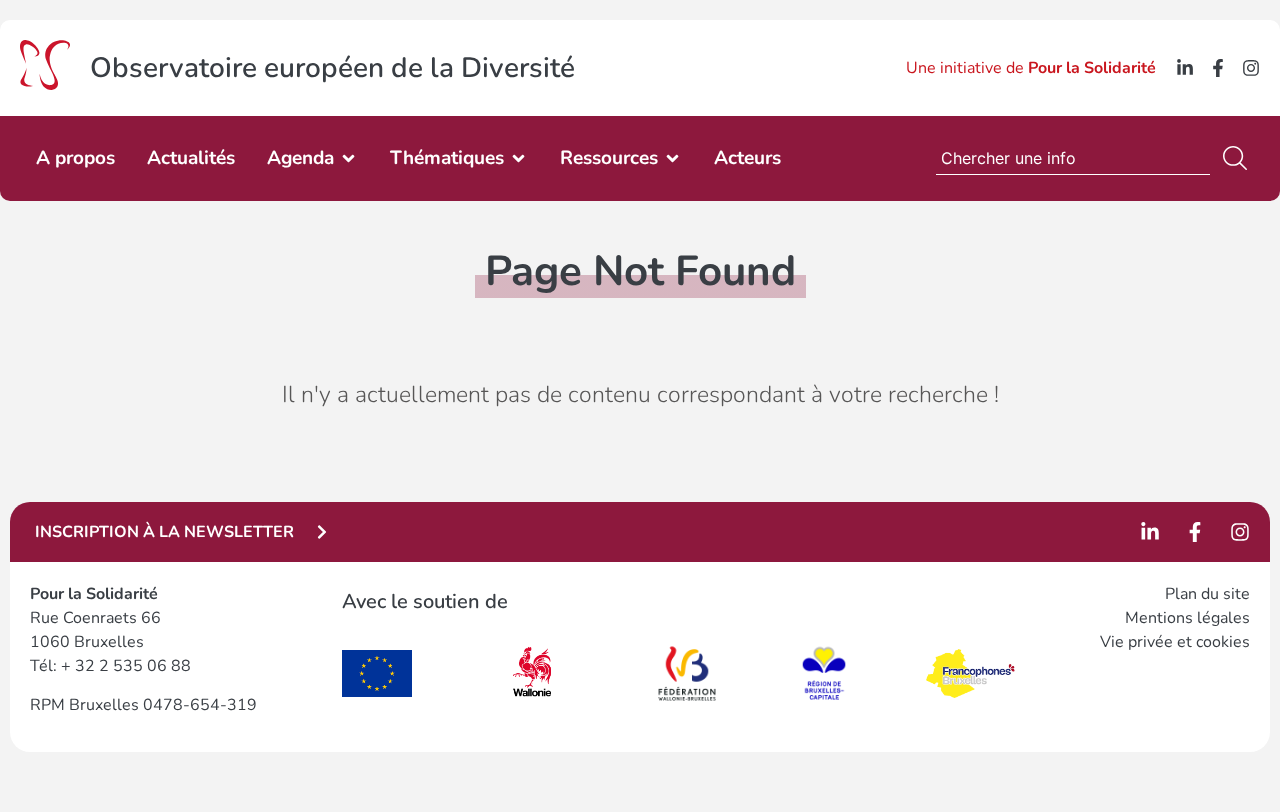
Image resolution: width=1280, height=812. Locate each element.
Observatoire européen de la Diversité (332, 68)
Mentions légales (1187, 618)
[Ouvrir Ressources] (672, 158)
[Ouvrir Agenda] (348, 158)
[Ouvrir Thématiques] (518, 158)
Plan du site (1207, 594)
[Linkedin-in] (1185, 68)
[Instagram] (1251, 68)
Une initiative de (1031, 68)
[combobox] (1073, 158)
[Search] (1239, 158)
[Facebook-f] (1218, 68)
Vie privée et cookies (1175, 642)
